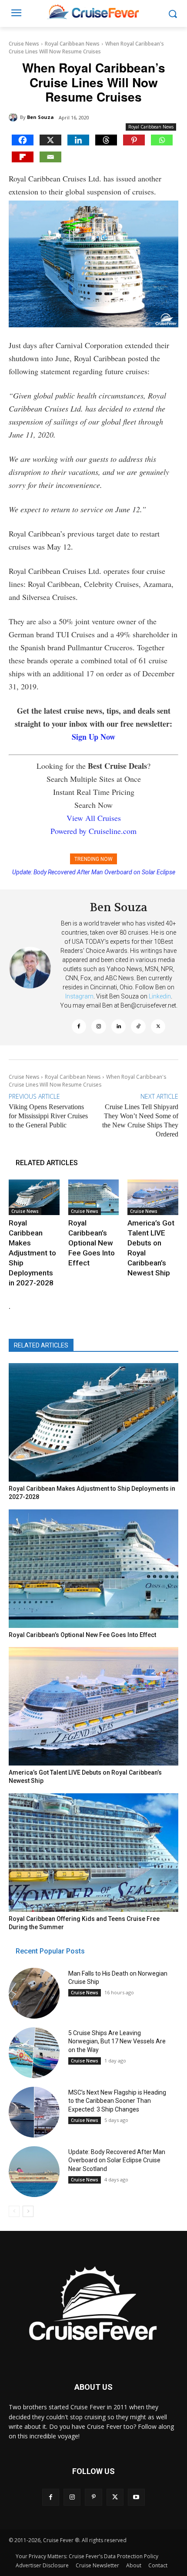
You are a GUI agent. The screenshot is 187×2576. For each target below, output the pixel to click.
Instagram (79, 996)
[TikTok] (138, 1027)
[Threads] (106, 140)
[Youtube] (136, 2497)
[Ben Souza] (14, 117)
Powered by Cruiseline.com (93, 831)
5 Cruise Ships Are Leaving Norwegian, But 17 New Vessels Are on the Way (117, 2041)
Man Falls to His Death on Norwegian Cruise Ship (98, 872)
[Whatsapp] (162, 140)
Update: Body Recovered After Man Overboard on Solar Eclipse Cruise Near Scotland (117, 2160)
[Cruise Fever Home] (93, 12)
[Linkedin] (78, 140)
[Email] (50, 157)
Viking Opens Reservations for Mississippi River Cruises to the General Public (48, 1116)
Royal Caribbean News (72, 44)
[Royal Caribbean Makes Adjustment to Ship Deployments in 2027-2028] (34, 1197)
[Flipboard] (23, 157)
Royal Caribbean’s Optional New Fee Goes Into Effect (92, 1243)
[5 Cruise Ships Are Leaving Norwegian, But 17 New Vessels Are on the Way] (34, 2053)
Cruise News (24, 44)
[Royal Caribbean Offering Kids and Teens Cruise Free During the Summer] (93, 1853)
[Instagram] (99, 1027)
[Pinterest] (134, 140)
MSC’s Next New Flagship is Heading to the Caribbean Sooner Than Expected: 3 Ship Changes (117, 2101)
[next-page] (28, 2211)
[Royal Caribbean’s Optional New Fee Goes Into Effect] (94, 1197)
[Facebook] (23, 140)
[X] (50, 140)
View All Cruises (94, 818)
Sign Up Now (93, 737)
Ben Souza (40, 117)
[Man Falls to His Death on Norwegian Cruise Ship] (34, 1993)
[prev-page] (14, 2211)
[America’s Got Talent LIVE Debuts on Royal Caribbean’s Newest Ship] (153, 1197)
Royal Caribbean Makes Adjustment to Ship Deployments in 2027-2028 (32, 1253)
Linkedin (160, 996)
